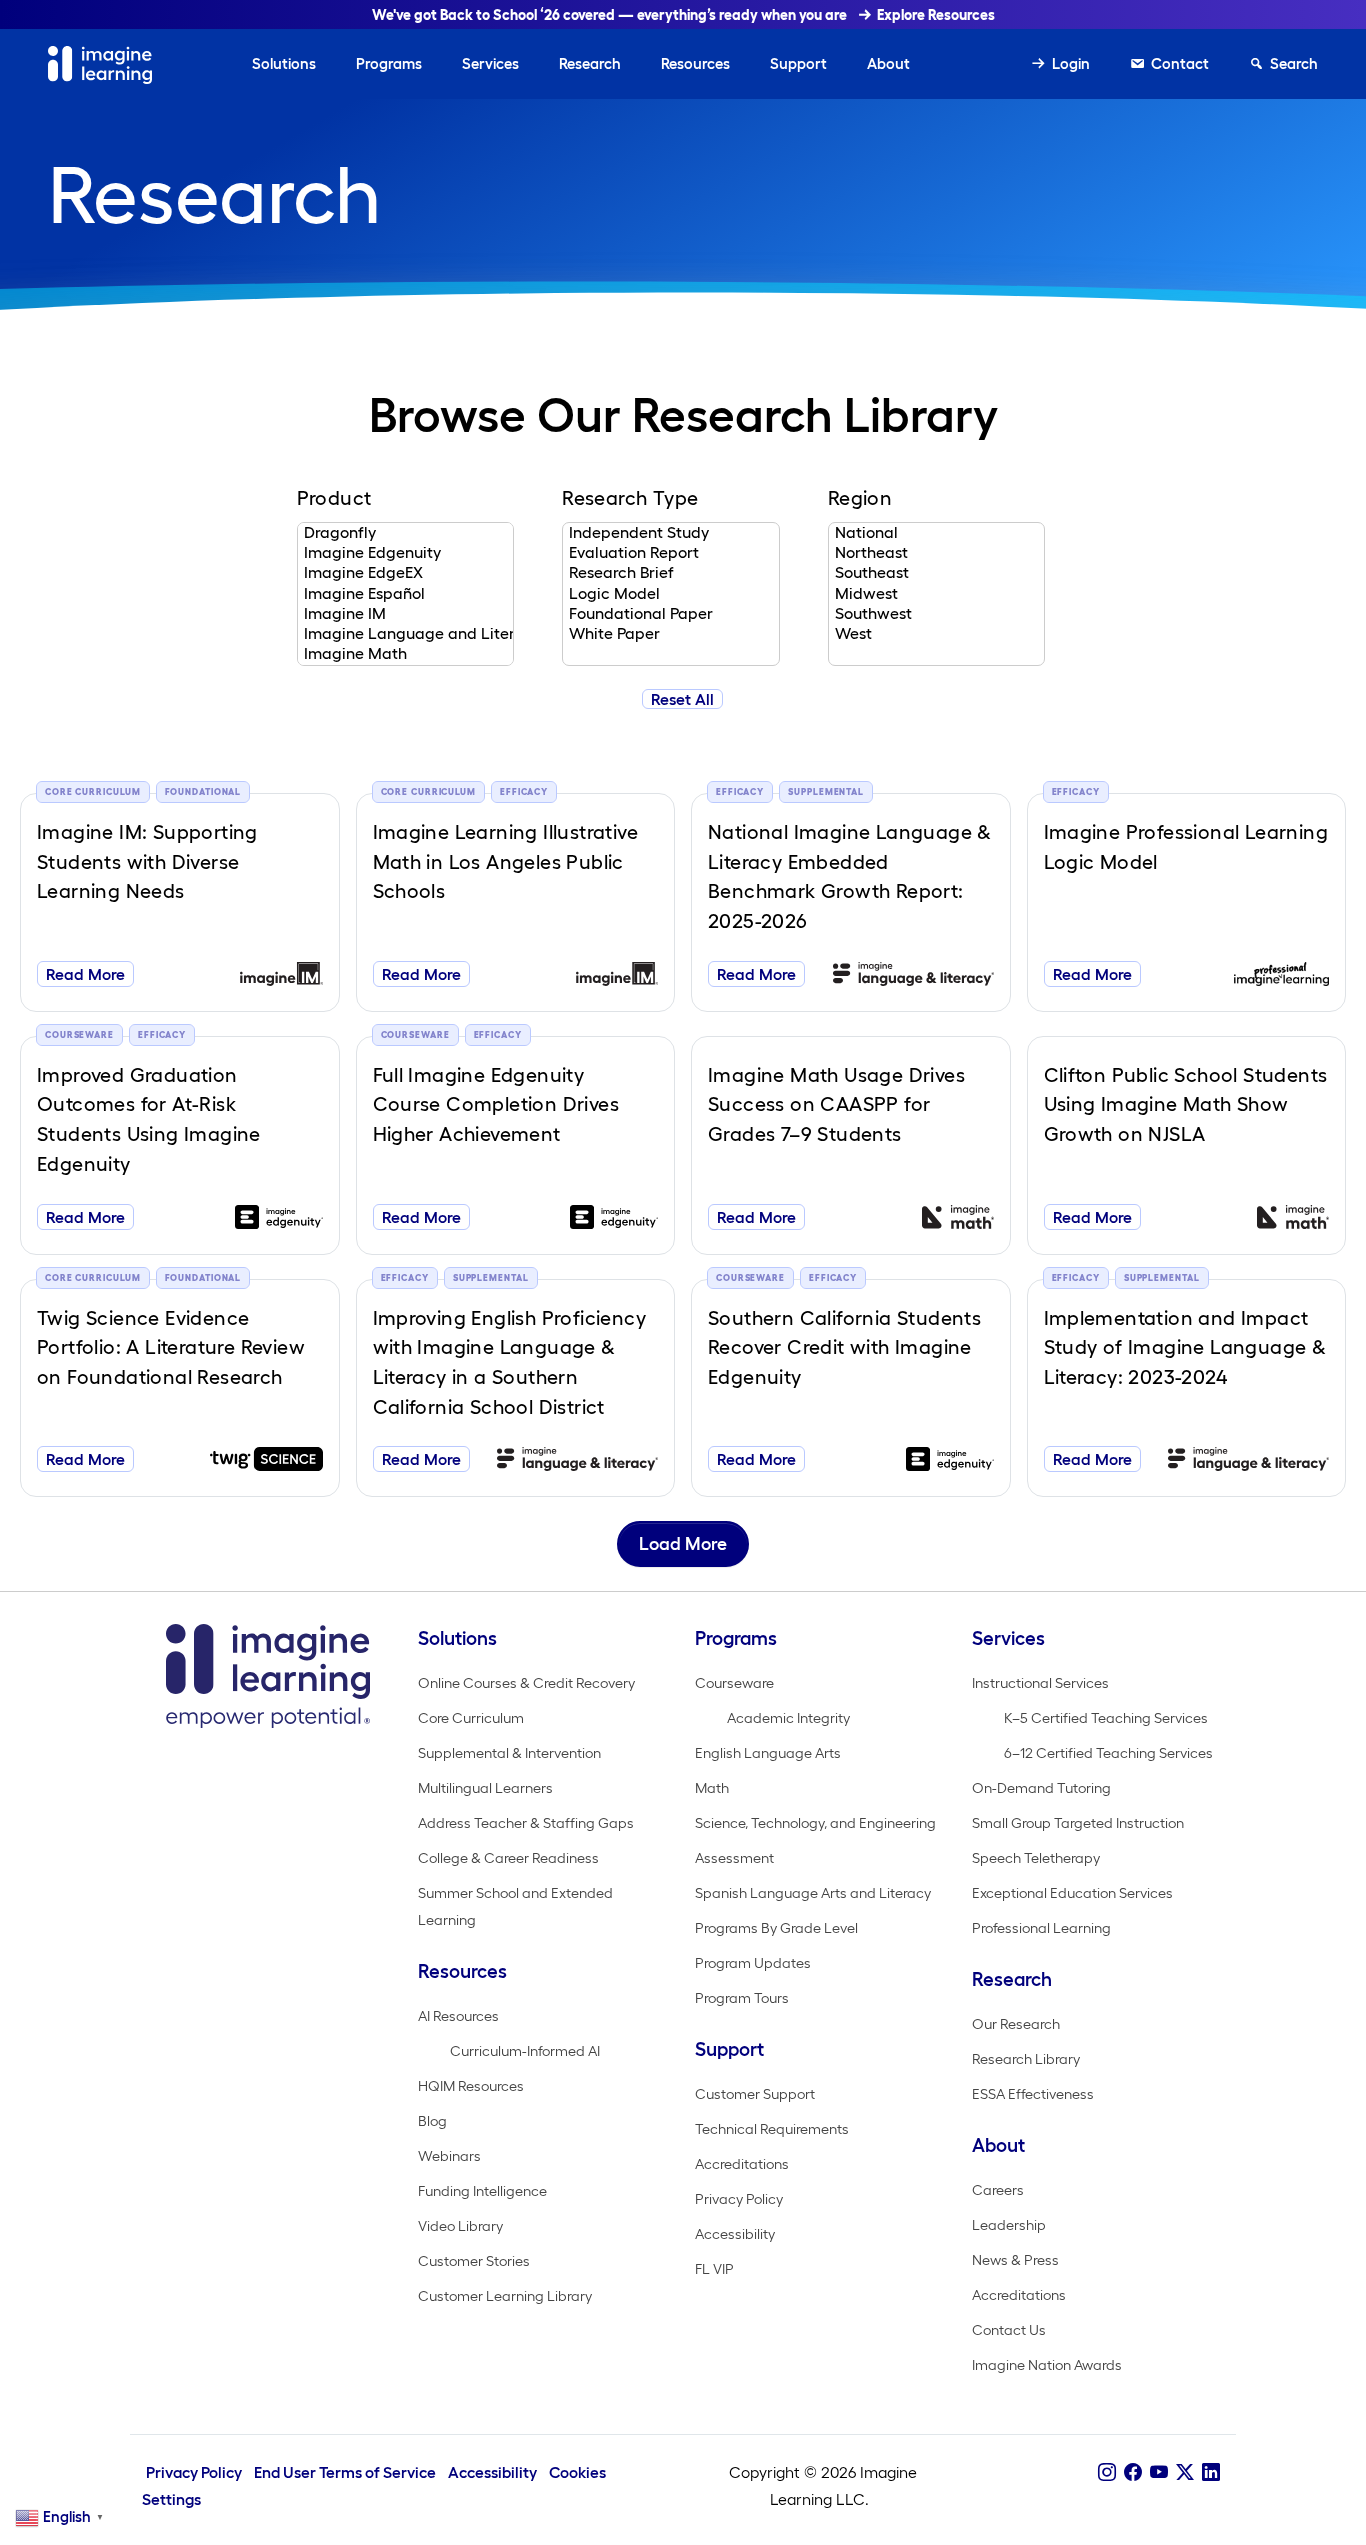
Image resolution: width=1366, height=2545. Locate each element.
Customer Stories (474, 2261)
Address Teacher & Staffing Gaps (526, 1823)
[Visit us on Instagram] (1107, 2472)
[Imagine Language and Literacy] (405, 634)
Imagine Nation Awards (1047, 2365)
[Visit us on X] (1185, 2472)
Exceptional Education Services (1072, 1893)
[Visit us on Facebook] (1133, 2472)
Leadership (1009, 2225)
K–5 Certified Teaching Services (1106, 1718)
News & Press (1015, 2260)
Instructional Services (1040, 1683)
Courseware (734, 1683)
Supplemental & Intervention (509, 1753)
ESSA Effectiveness (1033, 2094)
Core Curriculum (471, 1718)
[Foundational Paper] (670, 614)
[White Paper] (670, 634)
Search (1294, 63)
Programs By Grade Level (776, 1928)
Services (490, 63)
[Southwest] (936, 614)
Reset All (682, 699)
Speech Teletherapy (1036, 1858)
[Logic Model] (670, 594)
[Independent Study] (670, 533)
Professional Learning (1041, 1928)
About (888, 63)
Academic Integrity (788, 1718)
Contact (1180, 63)
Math (712, 1788)
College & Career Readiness (508, 1858)
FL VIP (714, 2269)
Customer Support (755, 2094)
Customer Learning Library (505, 2296)
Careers (998, 2190)
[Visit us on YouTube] (1159, 2472)
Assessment (734, 1858)
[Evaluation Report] (670, 553)
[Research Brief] (670, 573)
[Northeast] (936, 553)
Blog (432, 2121)
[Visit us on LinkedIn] (1211, 2472)
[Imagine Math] (405, 654)
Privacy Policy (739, 2199)
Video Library (460, 2226)
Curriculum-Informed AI (525, 2051)
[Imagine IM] (405, 614)
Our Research (1016, 2024)
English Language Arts (768, 1753)
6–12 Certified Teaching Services (1108, 1753)
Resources (695, 63)
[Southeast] (936, 573)
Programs (389, 63)
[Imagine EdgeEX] (405, 573)
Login (1071, 63)
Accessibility (735, 2234)
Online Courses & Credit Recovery (526, 1683)
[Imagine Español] (405, 594)
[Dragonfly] (405, 533)
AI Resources (458, 2016)
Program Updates (753, 1963)
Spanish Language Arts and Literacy (813, 1893)
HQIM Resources (471, 2086)
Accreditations (742, 2164)
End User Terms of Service (345, 2472)
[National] (936, 533)
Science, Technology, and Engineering (815, 1823)
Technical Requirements (772, 2129)
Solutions (284, 63)
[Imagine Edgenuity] (405, 553)
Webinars (449, 2156)
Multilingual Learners (485, 1788)
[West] (936, 634)
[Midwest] (936, 594)
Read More (85, 974)
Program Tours (742, 1998)
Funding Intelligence (482, 2191)
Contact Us (1009, 2330)
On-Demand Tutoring (1041, 1788)
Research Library (1026, 2059)
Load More (683, 1544)
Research (590, 63)
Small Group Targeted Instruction (1078, 1823)
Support (798, 63)
